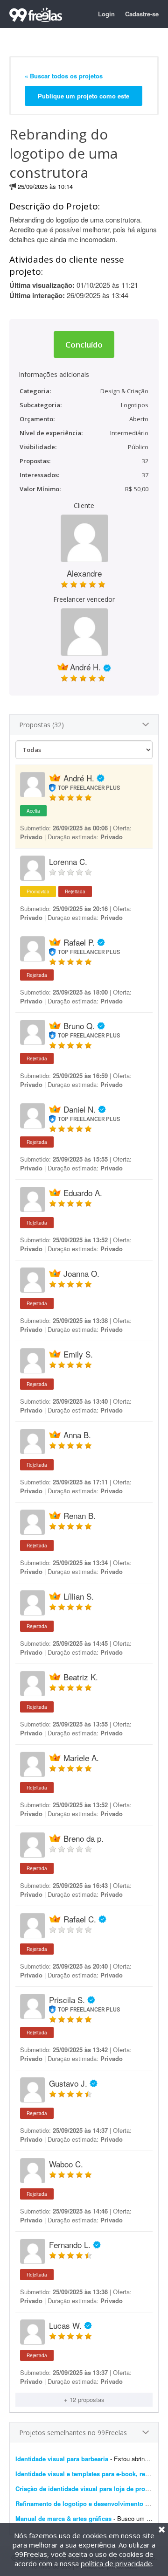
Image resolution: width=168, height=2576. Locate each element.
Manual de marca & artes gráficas (63, 2518)
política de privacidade (116, 2563)
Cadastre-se (142, 14)
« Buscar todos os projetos (64, 76)
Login (106, 14)
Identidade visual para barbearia (62, 2459)
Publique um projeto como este (84, 96)
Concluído (84, 345)
